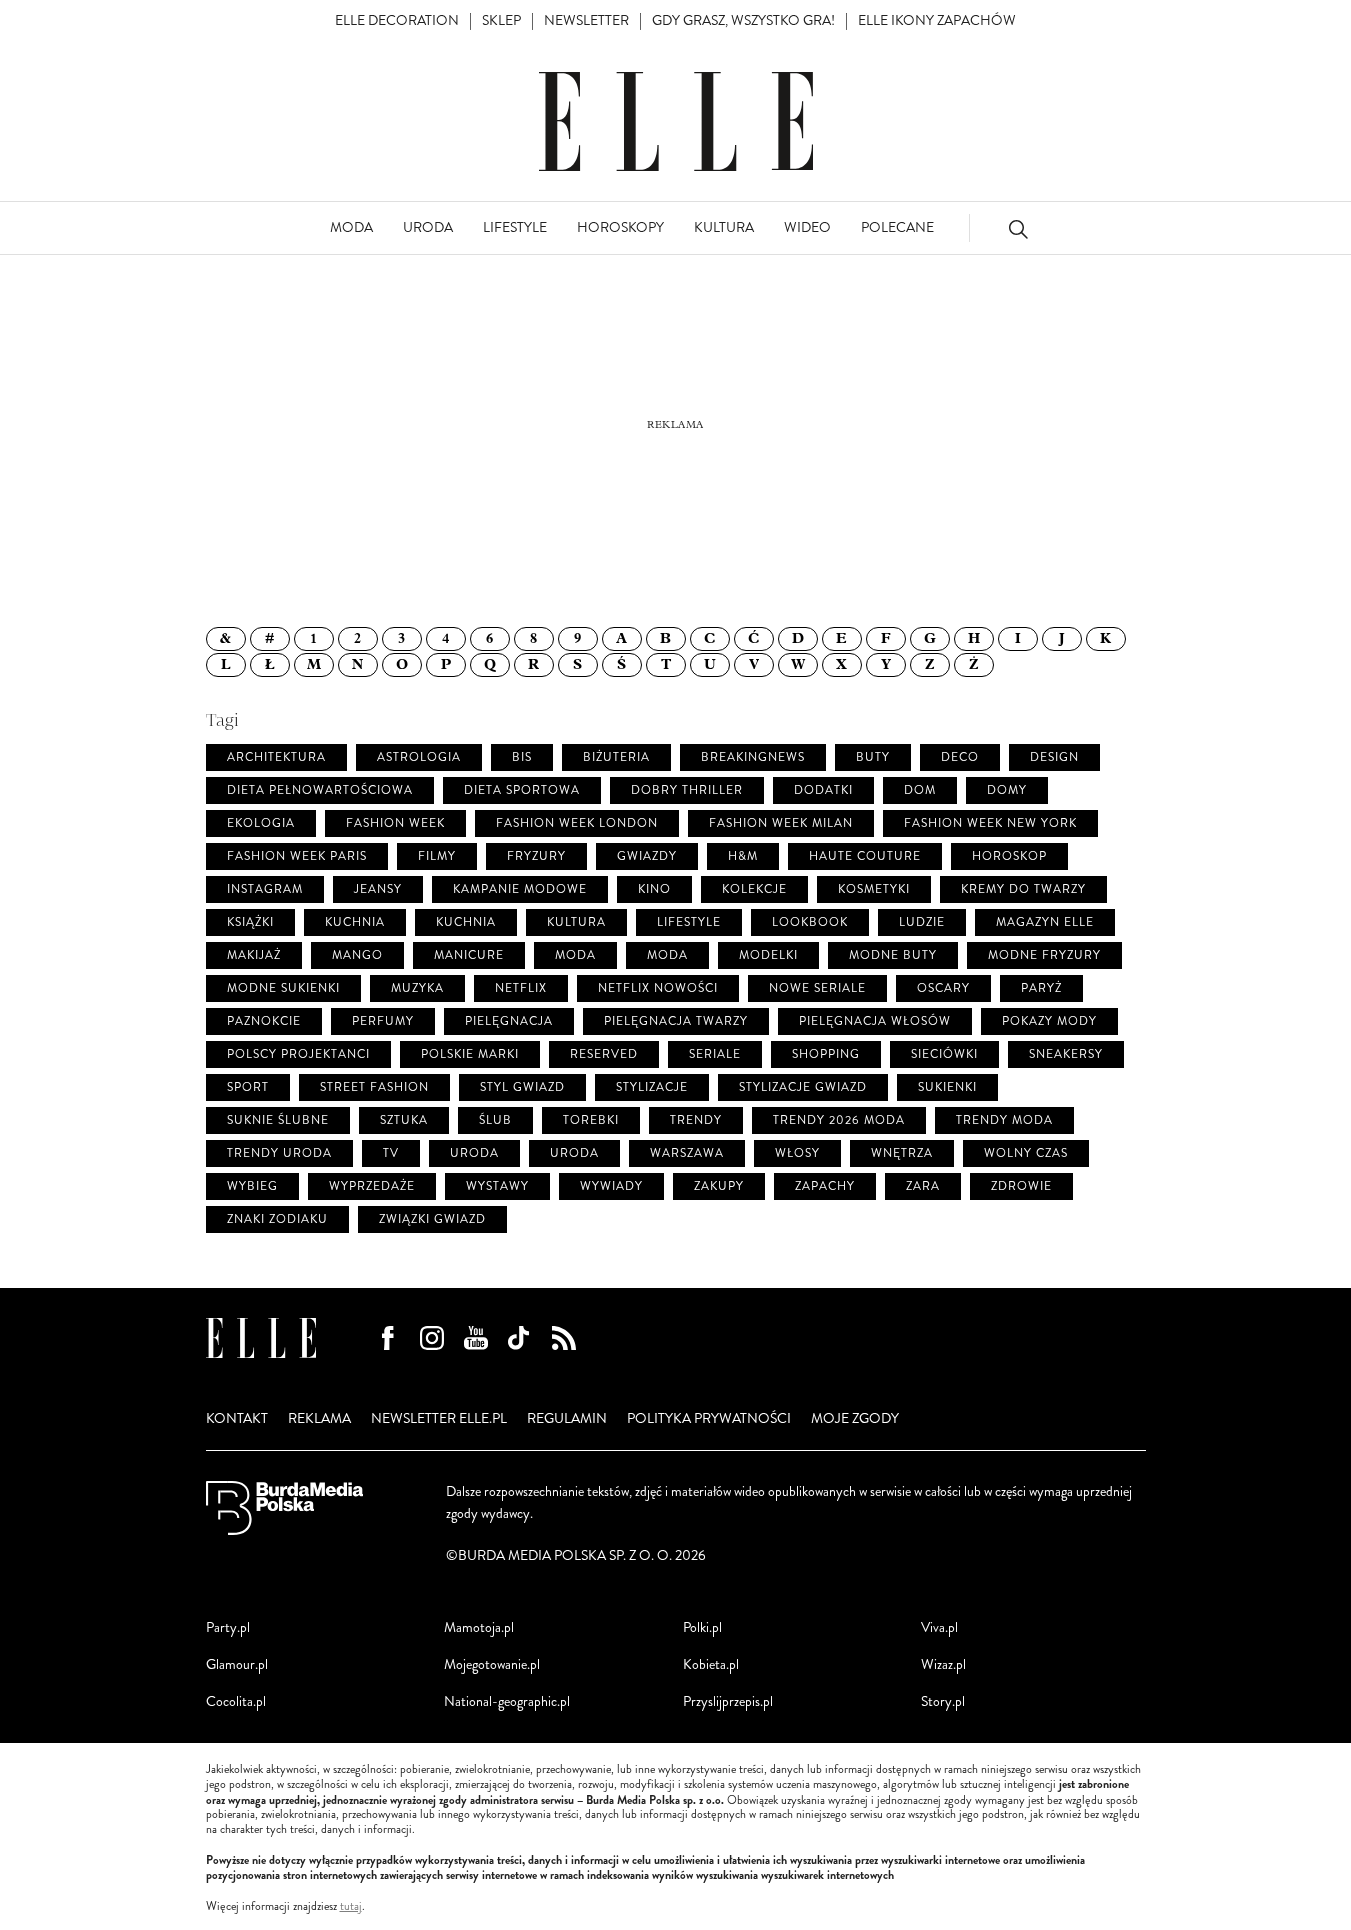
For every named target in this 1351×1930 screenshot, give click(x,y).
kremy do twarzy (1023, 889)
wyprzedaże (372, 1186)
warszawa (687, 1153)
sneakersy (1066, 1054)
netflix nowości (658, 988)
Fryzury (536, 856)
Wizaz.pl (943, 1664)
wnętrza (902, 1153)
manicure (469, 955)
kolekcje (754, 889)
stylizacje (652, 1087)
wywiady (611, 1186)
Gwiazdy (647, 856)
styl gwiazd (522, 1087)
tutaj (351, 1907)
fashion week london (577, 823)
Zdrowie (1021, 1186)
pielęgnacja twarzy (676, 1021)
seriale (715, 1054)
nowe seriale (817, 988)
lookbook (810, 922)
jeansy (378, 889)
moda (575, 955)
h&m (743, 856)
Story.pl (943, 1701)
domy (1007, 790)
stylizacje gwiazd (803, 1087)
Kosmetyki (874, 889)
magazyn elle (1045, 922)
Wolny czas (1026, 1153)
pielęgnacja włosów (875, 1021)
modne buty (893, 955)
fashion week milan (781, 823)
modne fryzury (1044, 955)
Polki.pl (702, 1627)
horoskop (1009, 856)
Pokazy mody (1049, 1021)
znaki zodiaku (277, 1219)
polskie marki (470, 1054)
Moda (667, 955)
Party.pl (228, 1627)
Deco (960, 757)
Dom (920, 790)
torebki (591, 1120)
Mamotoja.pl (479, 1627)
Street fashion (374, 1087)
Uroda (574, 1153)
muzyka (417, 988)
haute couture (865, 856)
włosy (797, 1153)
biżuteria (616, 757)
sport (248, 1087)
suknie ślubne (278, 1120)
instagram (265, 889)
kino (654, 889)
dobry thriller (687, 790)
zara (923, 1186)
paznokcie (264, 1021)
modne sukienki (283, 988)
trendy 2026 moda (839, 1120)
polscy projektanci (298, 1054)
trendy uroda (279, 1153)
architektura (276, 757)
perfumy (383, 1021)
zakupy (719, 1186)
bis (522, 757)
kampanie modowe (520, 889)
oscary (943, 988)
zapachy (825, 1186)
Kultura (576, 922)
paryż (1041, 988)
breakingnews (753, 757)
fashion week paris (297, 856)
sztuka (404, 1120)
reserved (604, 1054)
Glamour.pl (237, 1664)
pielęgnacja (509, 1021)
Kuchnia (466, 922)
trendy (696, 1120)
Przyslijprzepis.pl (728, 1701)
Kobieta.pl (711, 1664)
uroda (474, 1153)
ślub (495, 1120)
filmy (437, 856)
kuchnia (355, 922)
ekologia (261, 823)
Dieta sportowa (522, 790)
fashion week (395, 823)
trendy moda (1004, 1120)
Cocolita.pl (236, 1701)
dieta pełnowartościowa (320, 790)
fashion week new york (990, 823)
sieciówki (944, 1054)
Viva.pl (939, 1627)
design (1054, 757)
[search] (1018, 228)
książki (250, 922)
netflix (521, 988)
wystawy (497, 1186)
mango (357, 955)
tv (391, 1153)
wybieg (252, 1186)
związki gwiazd (432, 1219)
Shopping (826, 1054)
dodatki (823, 790)
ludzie (922, 922)
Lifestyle (689, 922)
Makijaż (254, 955)
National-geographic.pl (507, 1701)
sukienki (947, 1087)
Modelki (768, 955)
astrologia (419, 757)
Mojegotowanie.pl (492, 1664)
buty (873, 757)
